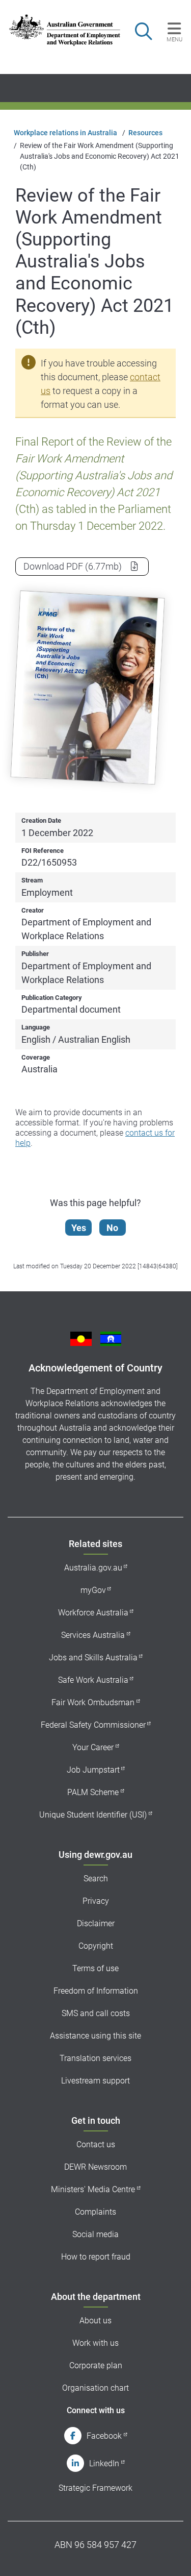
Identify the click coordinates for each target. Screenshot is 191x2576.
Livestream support (95, 2081)
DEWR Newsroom (95, 2167)
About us (95, 2321)
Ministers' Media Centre (93, 2189)
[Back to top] (170, 2555)
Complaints (95, 2212)
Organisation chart (95, 2388)
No (112, 1228)
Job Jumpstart (93, 1770)
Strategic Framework (95, 2488)
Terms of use (95, 1968)
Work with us (95, 2343)
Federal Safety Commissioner (93, 1725)
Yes (79, 1228)
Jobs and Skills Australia (93, 1658)
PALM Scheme (93, 1792)
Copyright (96, 1946)
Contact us (96, 2144)
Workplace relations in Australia (65, 133)
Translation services (95, 2058)
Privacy (96, 1901)
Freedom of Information (96, 1991)
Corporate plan (96, 2365)
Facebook (104, 2436)
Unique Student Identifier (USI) (93, 1815)
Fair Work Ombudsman (93, 1702)
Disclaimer (96, 1923)
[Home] (60, 30)
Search (96, 1879)
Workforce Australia (93, 1613)
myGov (93, 1590)
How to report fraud (96, 2257)
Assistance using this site (95, 2036)
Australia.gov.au (93, 1568)
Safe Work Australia (93, 1680)
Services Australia (93, 1635)
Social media (95, 2234)
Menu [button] (174, 39)
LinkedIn (104, 2463)
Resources (145, 133)
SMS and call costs (96, 2013)
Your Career (93, 1747)
